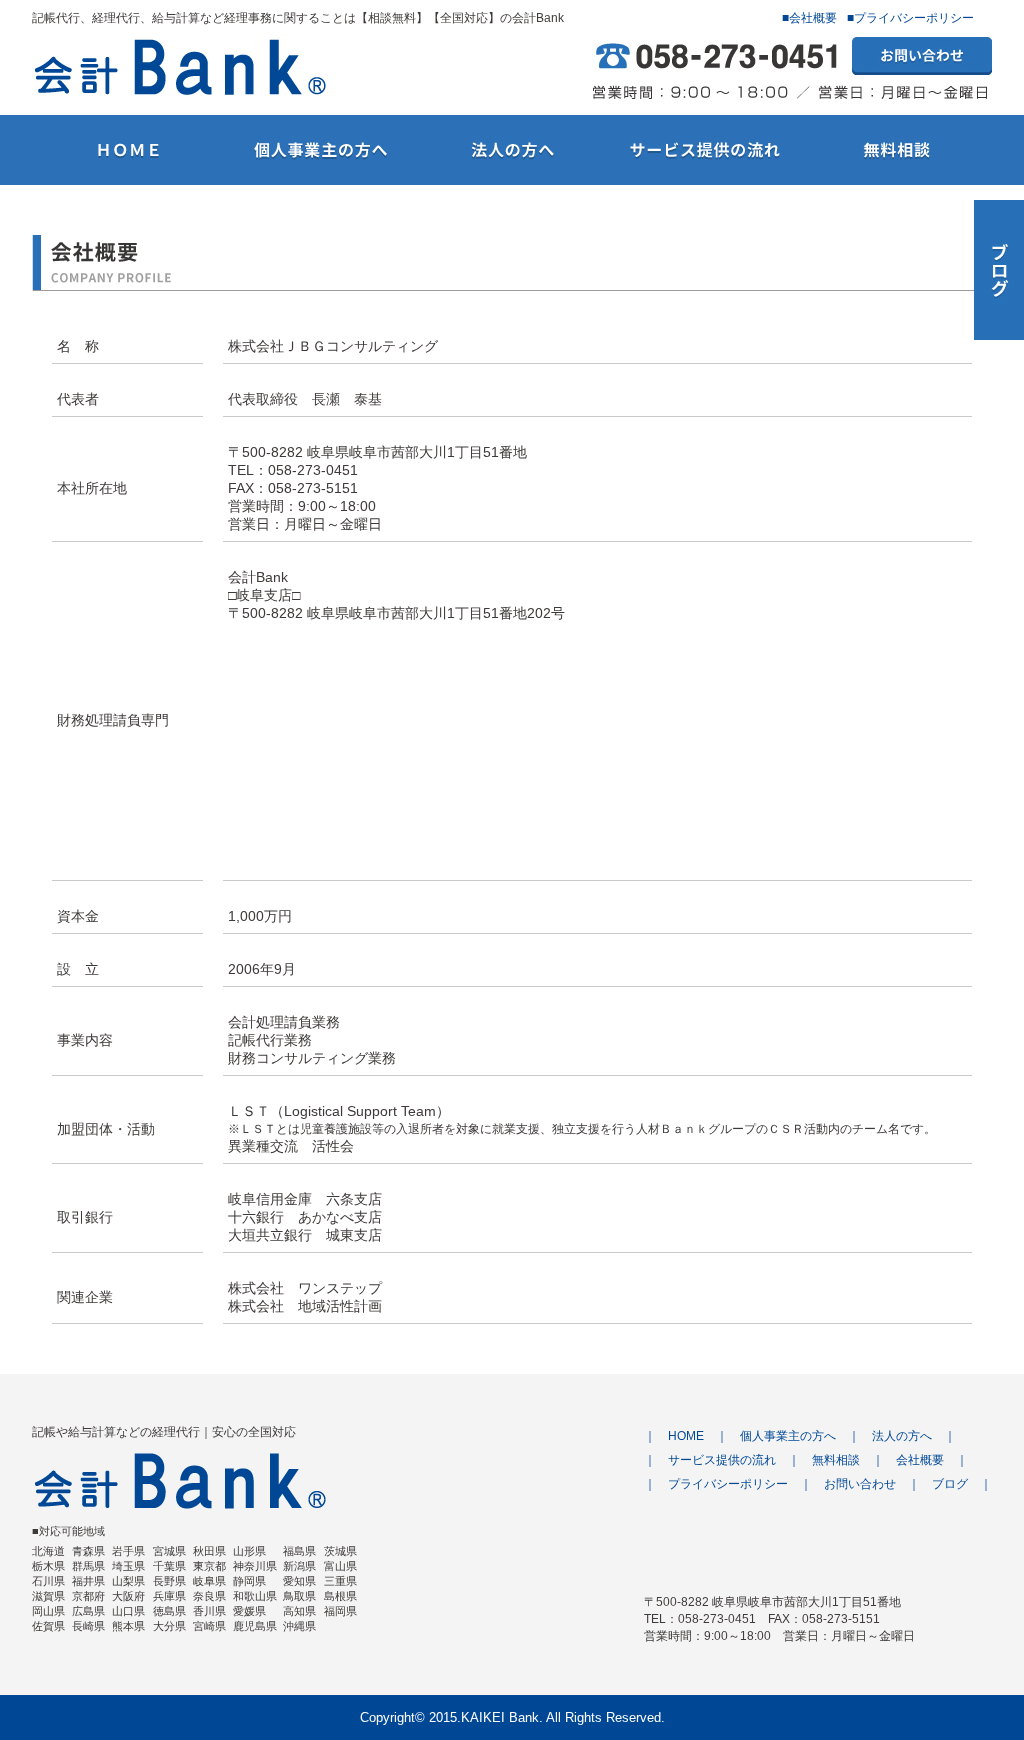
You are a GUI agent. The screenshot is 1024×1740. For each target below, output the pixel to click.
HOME (686, 1436)
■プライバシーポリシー (910, 18)
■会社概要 (809, 18)
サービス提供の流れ (722, 1460)
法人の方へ (902, 1436)
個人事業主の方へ (788, 1436)
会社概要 (920, 1460)
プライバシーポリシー (728, 1484)
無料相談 (836, 1460)
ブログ (950, 1484)
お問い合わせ (860, 1484)
